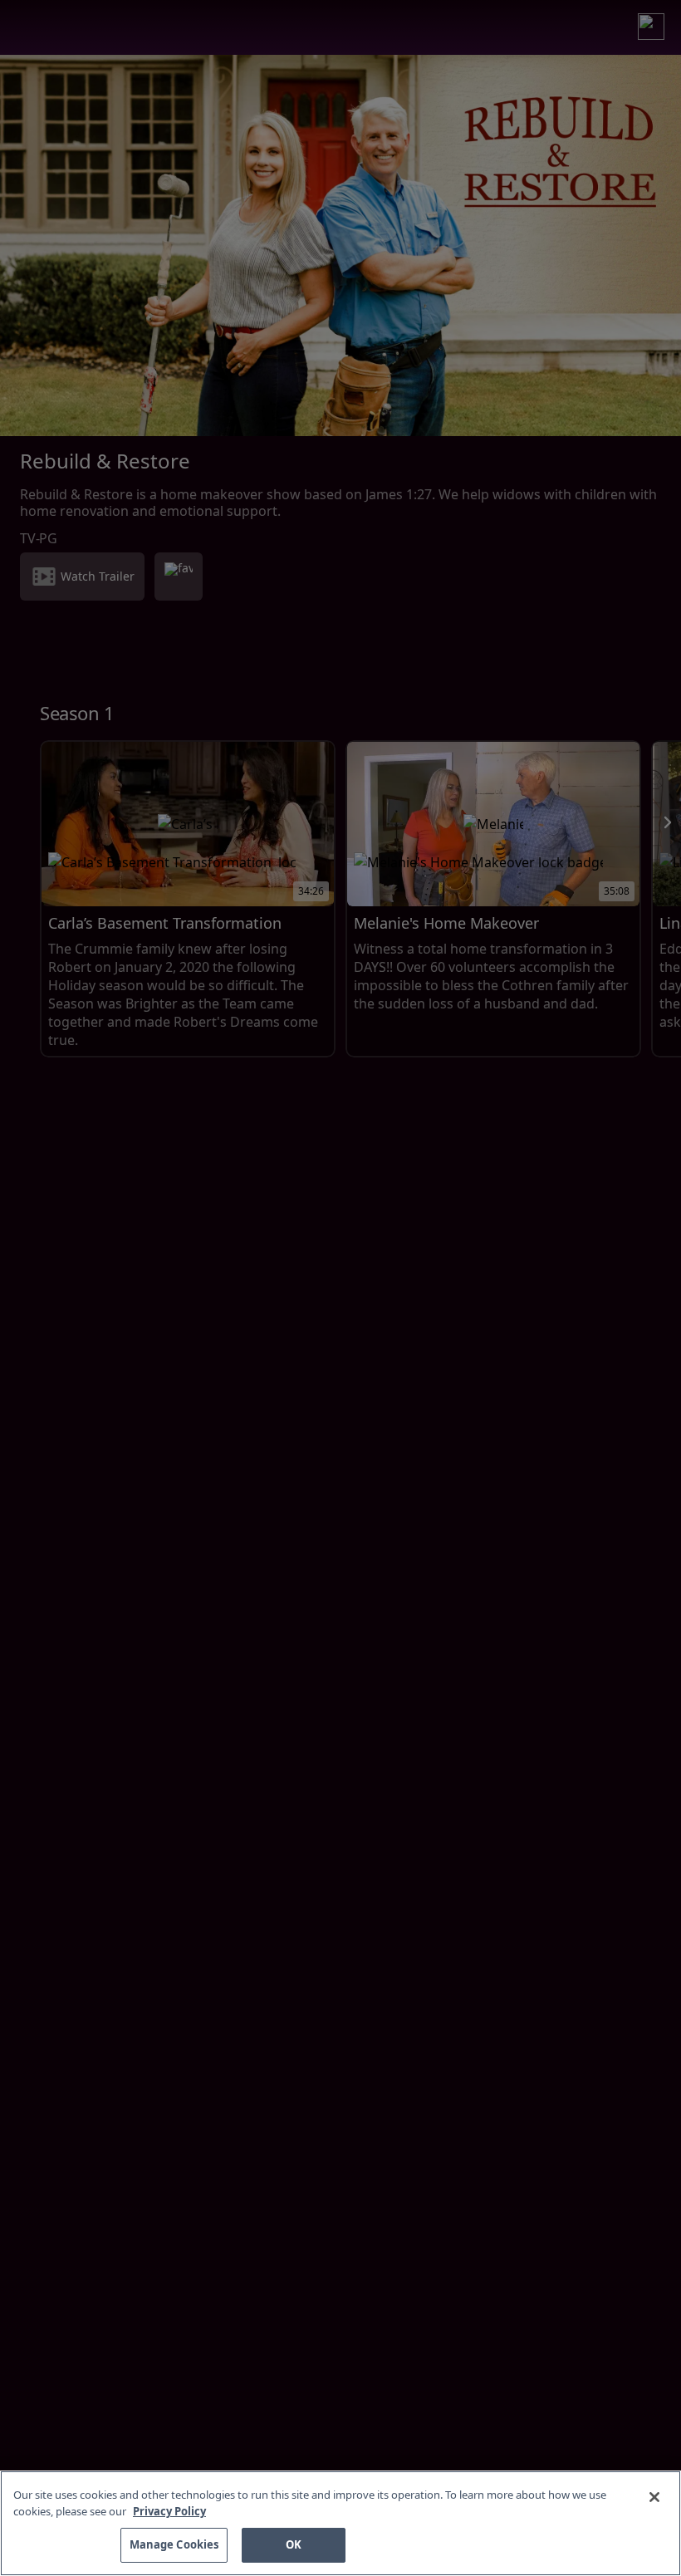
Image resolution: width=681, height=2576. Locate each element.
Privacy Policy (169, 2511)
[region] (340, 2523)
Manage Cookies (174, 2544)
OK (294, 2544)
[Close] (654, 2497)
